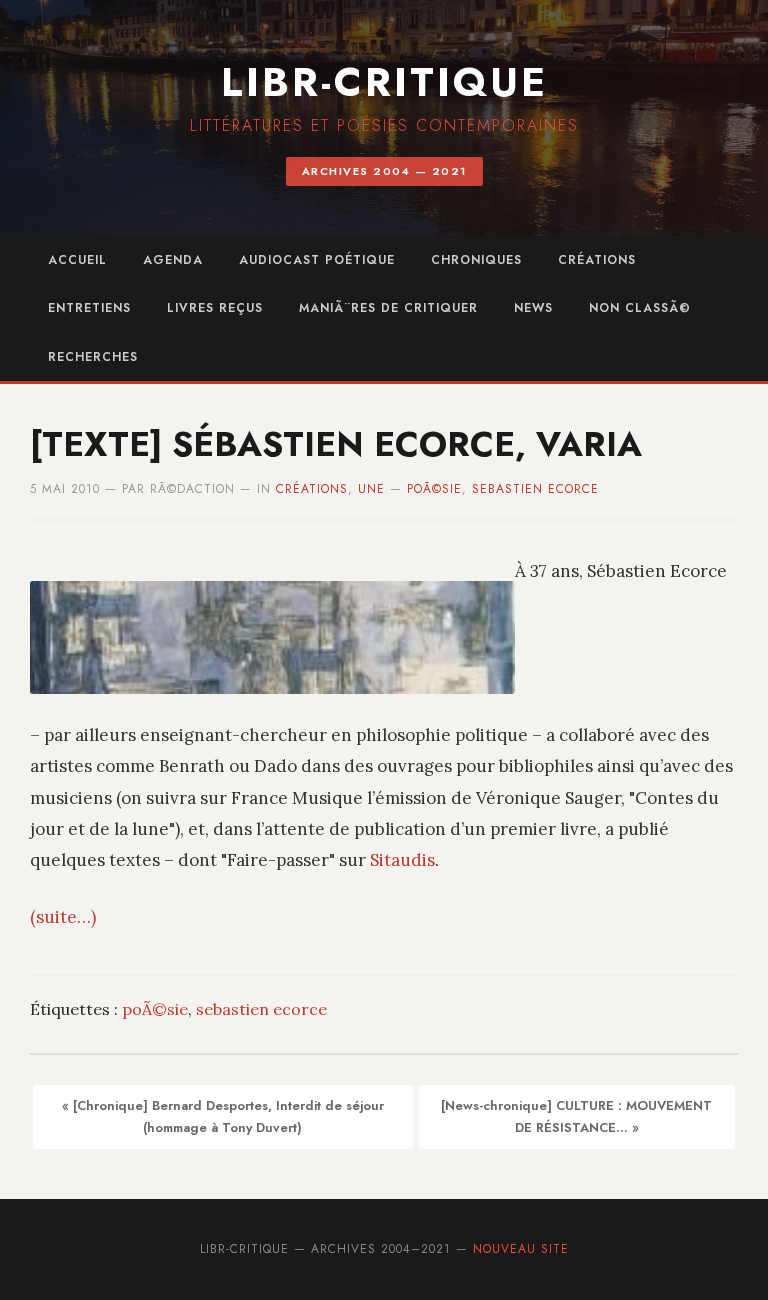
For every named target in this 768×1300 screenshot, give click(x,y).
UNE (371, 489)
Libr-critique (384, 82)
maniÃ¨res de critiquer (388, 308)
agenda (173, 260)
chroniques (476, 260)
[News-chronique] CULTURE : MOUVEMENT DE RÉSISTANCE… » (576, 1116)
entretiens (89, 308)
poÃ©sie (434, 489)
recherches (93, 357)
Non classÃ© (640, 308)
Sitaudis (402, 860)
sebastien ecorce (535, 489)
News (533, 308)
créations (597, 260)
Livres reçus (215, 308)
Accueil (77, 260)
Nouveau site (521, 1249)
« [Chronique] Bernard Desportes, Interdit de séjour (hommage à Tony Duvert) (223, 1116)
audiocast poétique (317, 260)
